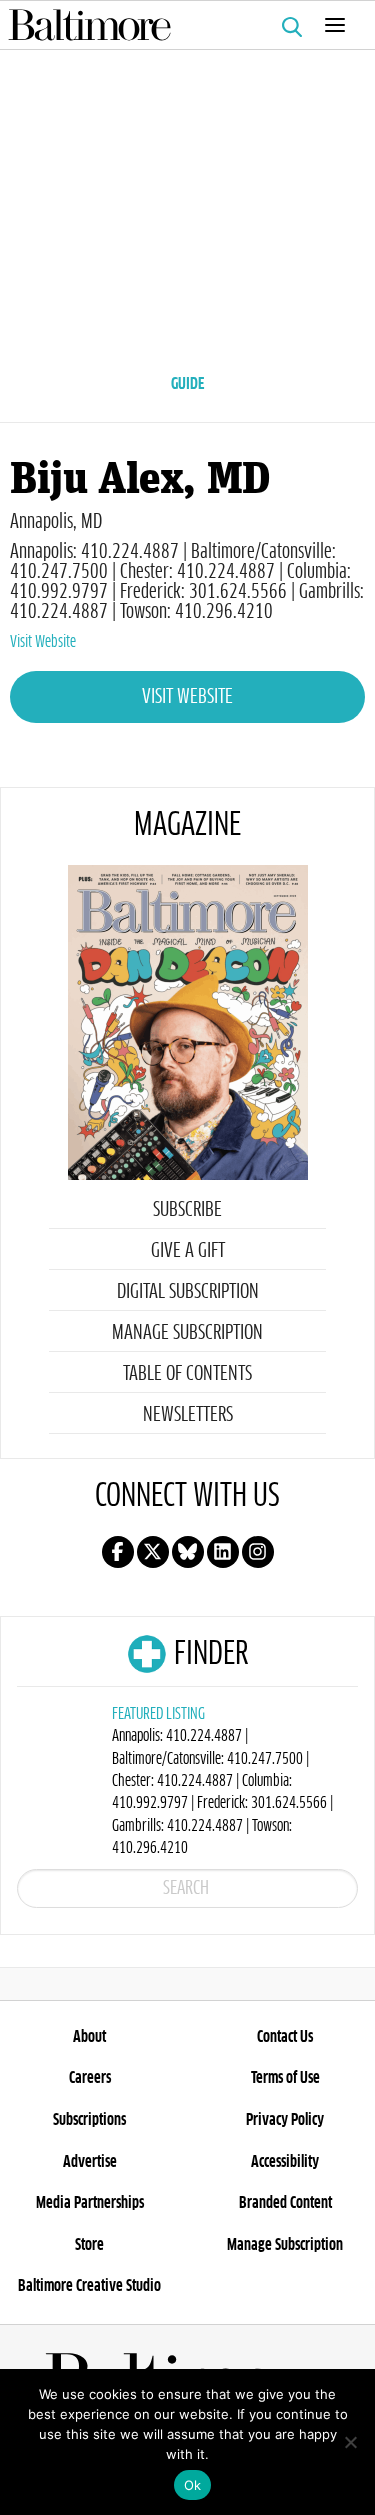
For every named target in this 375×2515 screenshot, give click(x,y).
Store (89, 2245)
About (89, 2037)
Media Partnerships (90, 2203)
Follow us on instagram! (258, 1552)
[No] (350, 2442)
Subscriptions (89, 2120)
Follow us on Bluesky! (188, 1552)
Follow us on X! (153, 1552)
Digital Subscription (188, 1292)
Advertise (90, 2162)
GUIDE (187, 384)
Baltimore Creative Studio (89, 2286)
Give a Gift (188, 1251)
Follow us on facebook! (118, 1552)
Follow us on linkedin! (223, 1552)
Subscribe (187, 1210)
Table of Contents (187, 1374)
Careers (90, 2078)
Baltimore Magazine (179, 25)
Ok (193, 2485)
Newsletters (188, 1415)
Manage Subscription (187, 1333)
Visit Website (43, 642)
